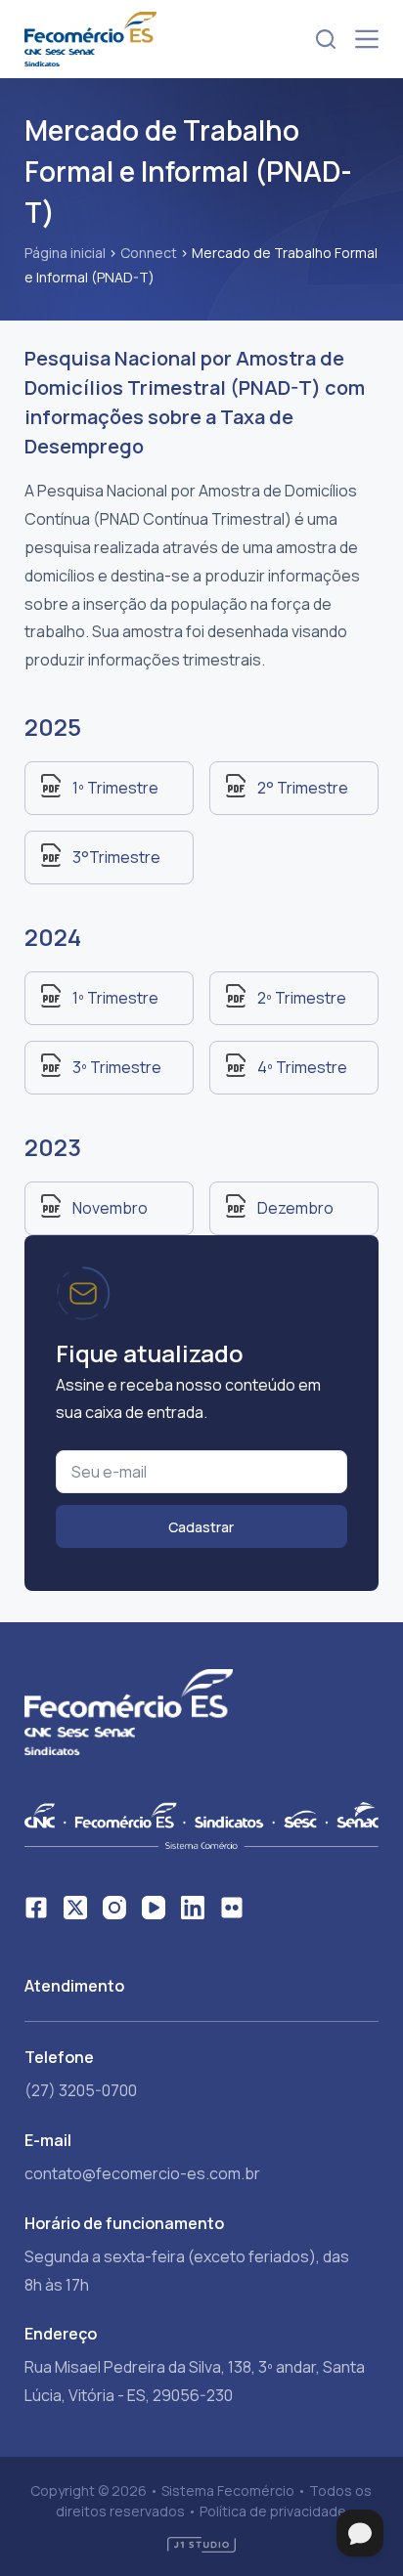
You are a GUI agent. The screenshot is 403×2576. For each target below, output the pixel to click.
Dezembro (295, 1208)
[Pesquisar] (326, 39)
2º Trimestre (302, 998)
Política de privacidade (273, 2511)
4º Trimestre (302, 1067)
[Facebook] (36, 1908)
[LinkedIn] (193, 1908)
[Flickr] (232, 1908)
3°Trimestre (116, 857)
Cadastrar (201, 1527)
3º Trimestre (117, 1067)
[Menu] (367, 39)
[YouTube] (154, 1908)
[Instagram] (114, 1908)
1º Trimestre (115, 788)
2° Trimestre (303, 788)
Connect (149, 253)
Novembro (110, 1208)
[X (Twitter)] (75, 1908)
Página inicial (65, 253)
